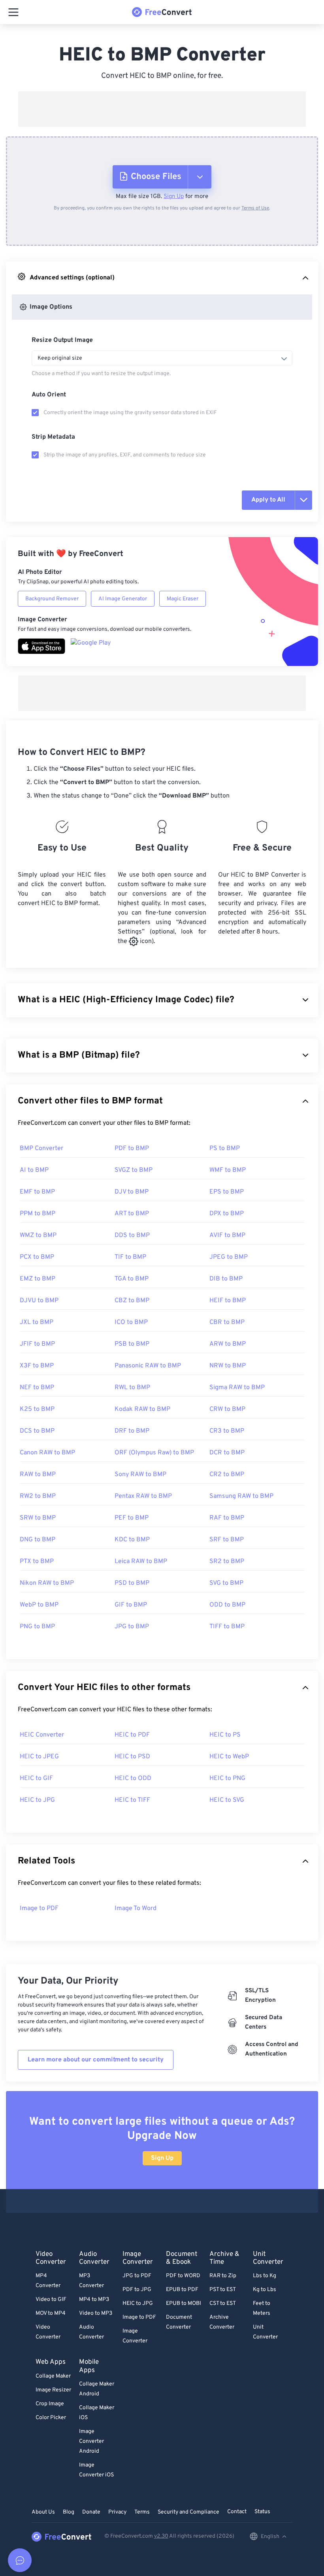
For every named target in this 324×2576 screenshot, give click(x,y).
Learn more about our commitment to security (96, 2060)
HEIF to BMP (228, 1301)
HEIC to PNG (227, 1778)
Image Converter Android (91, 2441)
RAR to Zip (223, 2276)
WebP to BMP (39, 1605)
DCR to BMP (227, 1453)
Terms (142, 2512)
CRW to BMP (227, 1409)
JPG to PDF (137, 2276)
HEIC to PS (225, 1735)
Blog (69, 2512)
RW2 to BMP (38, 1496)
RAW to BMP (38, 1475)
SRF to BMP (227, 1540)
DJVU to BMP (39, 1301)
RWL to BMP (132, 1388)
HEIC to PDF (132, 1735)
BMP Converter (41, 1148)
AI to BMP (34, 1170)
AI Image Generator (123, 599)
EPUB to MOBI (184, 2304)
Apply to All (268, 500)
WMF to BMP (228, 1170)
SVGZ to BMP (134, 1170)
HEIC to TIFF (132, 1800)
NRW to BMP (228, 1366)
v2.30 (161, 2536)
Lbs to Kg (265, 2276)
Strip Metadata (53, 437)
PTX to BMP (37, 1561)
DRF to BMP (132, 1431)
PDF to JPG (137, 2290)
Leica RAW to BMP (141, 1561)
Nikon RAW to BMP (47, 1583)
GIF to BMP (131, 1605)
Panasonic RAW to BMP (148, 1366)
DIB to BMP (226, 1279)
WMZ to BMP (38, 1235)
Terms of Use (255, 208)
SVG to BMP (226, 1583)
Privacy (117, 2512)
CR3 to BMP (227, 1431)
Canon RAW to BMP (47, 1453)
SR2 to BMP (227, 1561)
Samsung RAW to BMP (241, 1496)
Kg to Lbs (265, 2290)
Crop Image (50, 2404)
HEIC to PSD (132, 1757)
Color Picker (51, 2418)
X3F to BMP (37, 1366)
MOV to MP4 (51, 2313)
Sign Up (174, 197)
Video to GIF (51, 2300)
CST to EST (223, 2304)
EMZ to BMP (38, 1279)
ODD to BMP (227, 1605)
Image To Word (136, 1908)
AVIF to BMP (227, 1235)
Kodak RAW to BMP (142, 1409)
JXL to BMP (37, 1322)
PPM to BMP (38, 1214)
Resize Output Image (62, 340)
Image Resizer (53, 2390)
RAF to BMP (227, 1518)
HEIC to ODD (133, 1778)
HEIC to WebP (229, 1757)
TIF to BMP (130, 1257)
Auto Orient (49, 395)
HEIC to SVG (227, 1800)
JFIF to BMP (37, 1344)
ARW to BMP (228, 1344)
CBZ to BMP (132, 1301)
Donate (91, 2512)
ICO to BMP (131, 1322)
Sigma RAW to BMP (237, 1388)
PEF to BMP (132, 1518)
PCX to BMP (37, 1257)
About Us (43, 2512)
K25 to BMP (37, 1409)
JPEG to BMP (229, 1257)
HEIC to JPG (37, 1800)
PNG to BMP (37, 1627)
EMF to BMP (37, 1192)
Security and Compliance (188, 2512)
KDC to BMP (132, 1540)
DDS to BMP (132, 1235)
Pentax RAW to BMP (143, 1496)
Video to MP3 (96, 2313)
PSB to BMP (132, 1344)
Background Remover (52, 599)
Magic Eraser (183, 599)
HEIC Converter (42, 1735)
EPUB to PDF (182, 2290)
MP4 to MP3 (94, 2300)
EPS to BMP (227, 1192)
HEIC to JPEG (39, 1757)
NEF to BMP (37, 1388)
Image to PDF (39, 1908)
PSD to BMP (132, 1583)
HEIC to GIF (36, 1778)
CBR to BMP (227, 1322)
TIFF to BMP (227, 1627)
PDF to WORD (183, 2276)
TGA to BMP (132, 1279)
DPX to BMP (227, 1214)
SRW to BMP (38, 1518)
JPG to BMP (132, 1627)
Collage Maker (53, 2376)
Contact (237, 2512)
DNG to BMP (38, 1540)
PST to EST (223, 2290)
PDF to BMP (132, 1148)
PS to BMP (225, 1148)
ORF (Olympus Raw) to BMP (154, 1453)
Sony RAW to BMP (140, 1475)
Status (262, 2512)
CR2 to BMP (227, 1475)
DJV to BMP (132, 1192)
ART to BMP (132, 1214)
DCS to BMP (37, 1431)
